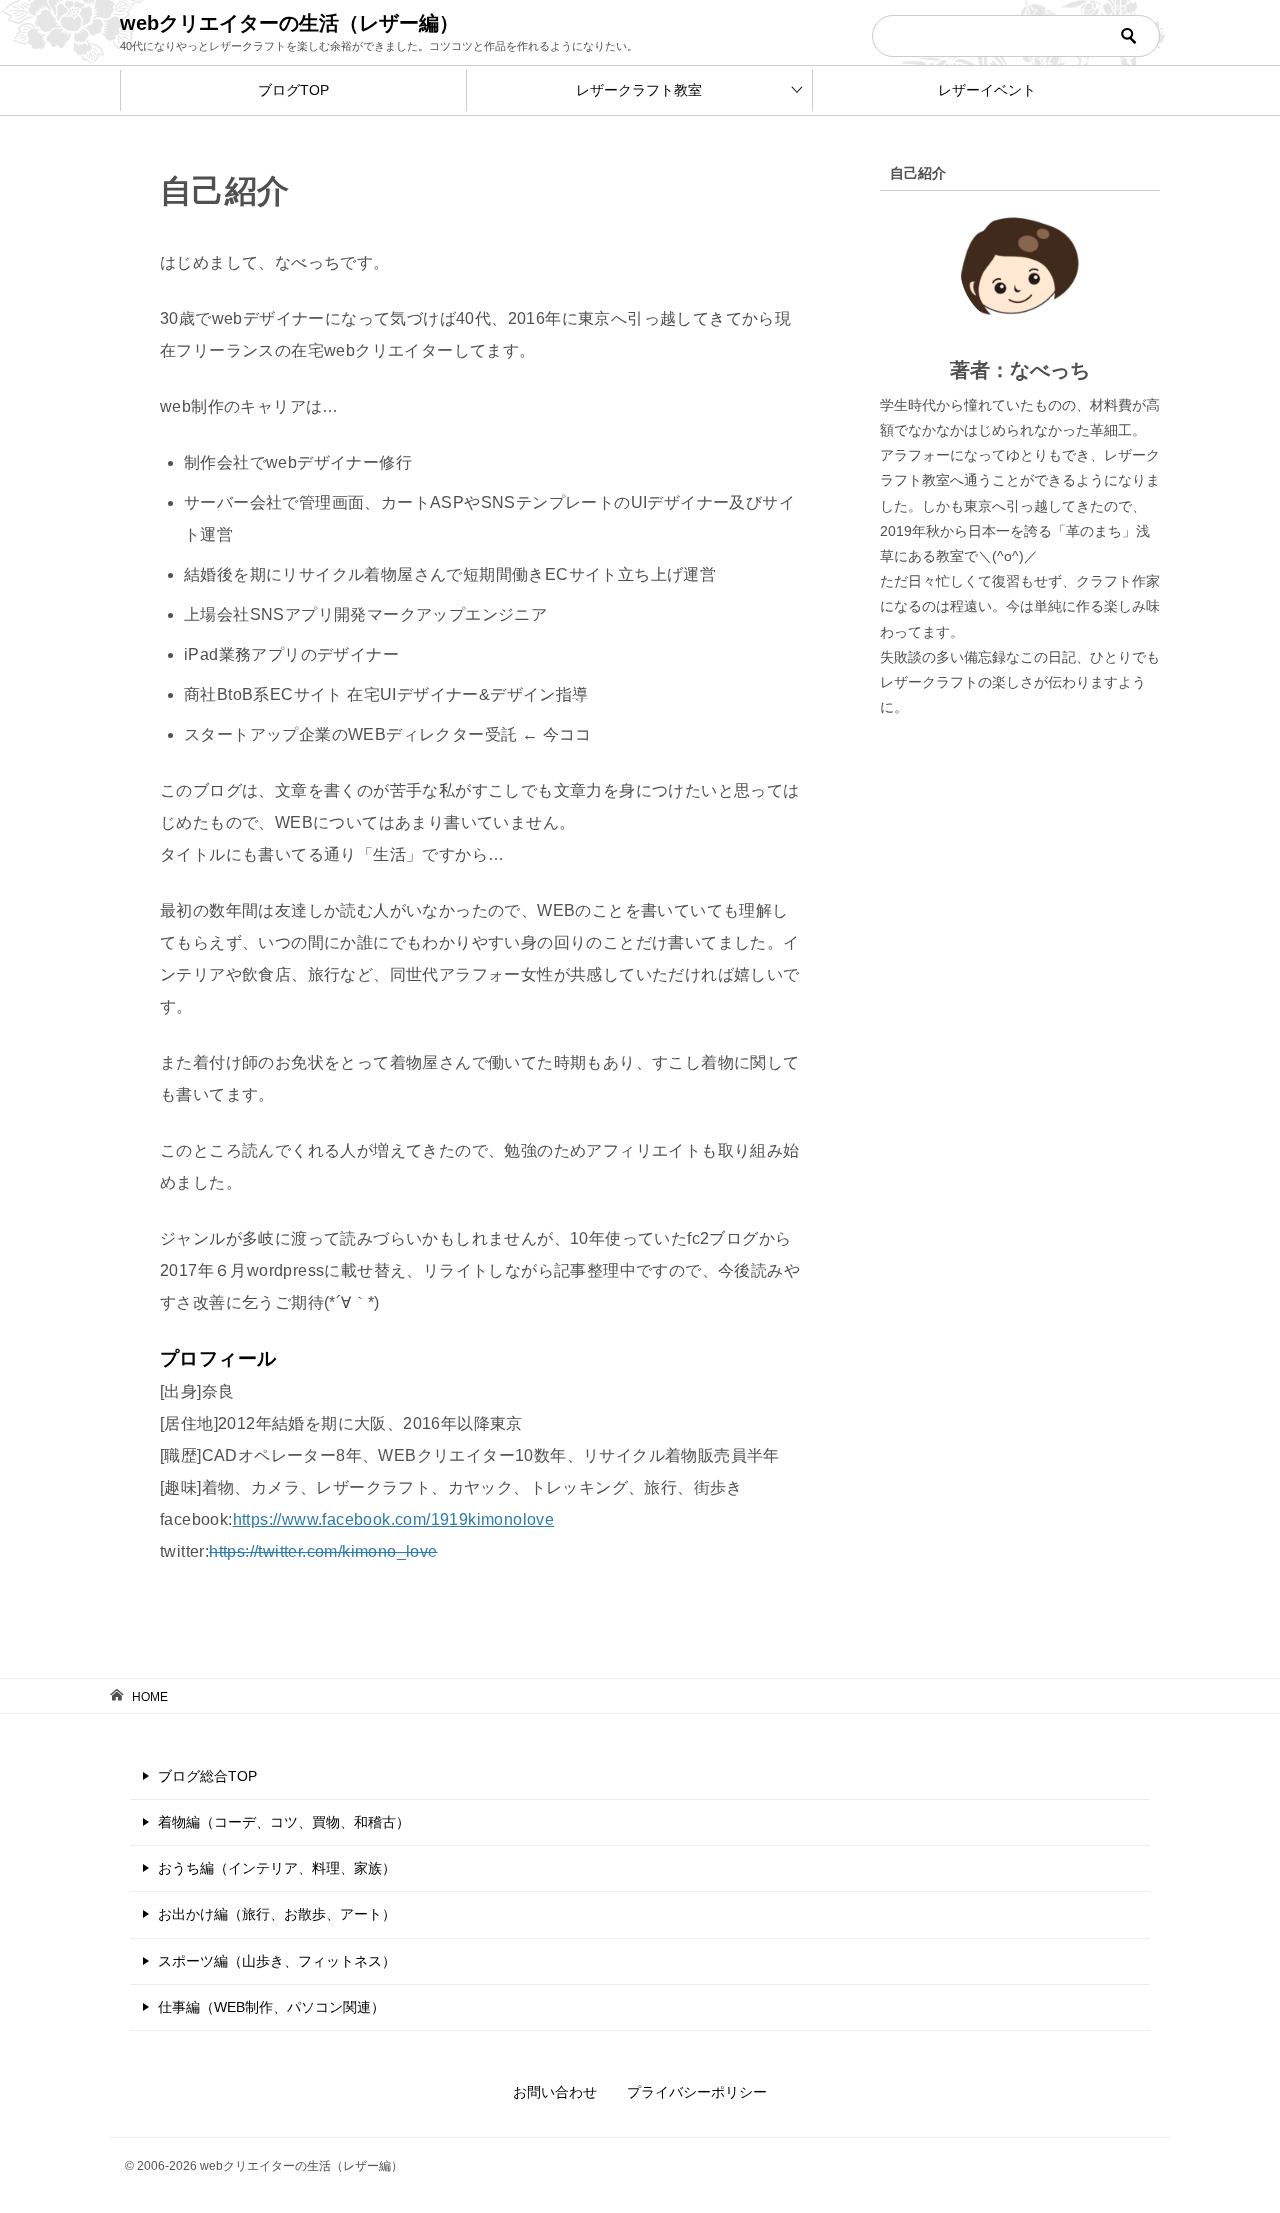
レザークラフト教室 (639, 90)
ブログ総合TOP (207, 1776)
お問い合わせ (555, 2092)
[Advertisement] (1020, 1111)
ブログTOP (293, 90)
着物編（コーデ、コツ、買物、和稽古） (284, 1822)
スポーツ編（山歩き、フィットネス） (277, 1961)
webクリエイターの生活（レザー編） (289, 23)
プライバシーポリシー (697, 2092)
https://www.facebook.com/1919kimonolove (394, 1519)
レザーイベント (987, 90)
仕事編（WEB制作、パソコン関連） (271, 2007)
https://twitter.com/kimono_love (323, 1551)
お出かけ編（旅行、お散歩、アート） (277, 1914)
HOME (150, 1697)
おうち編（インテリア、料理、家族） (277, 1868)
